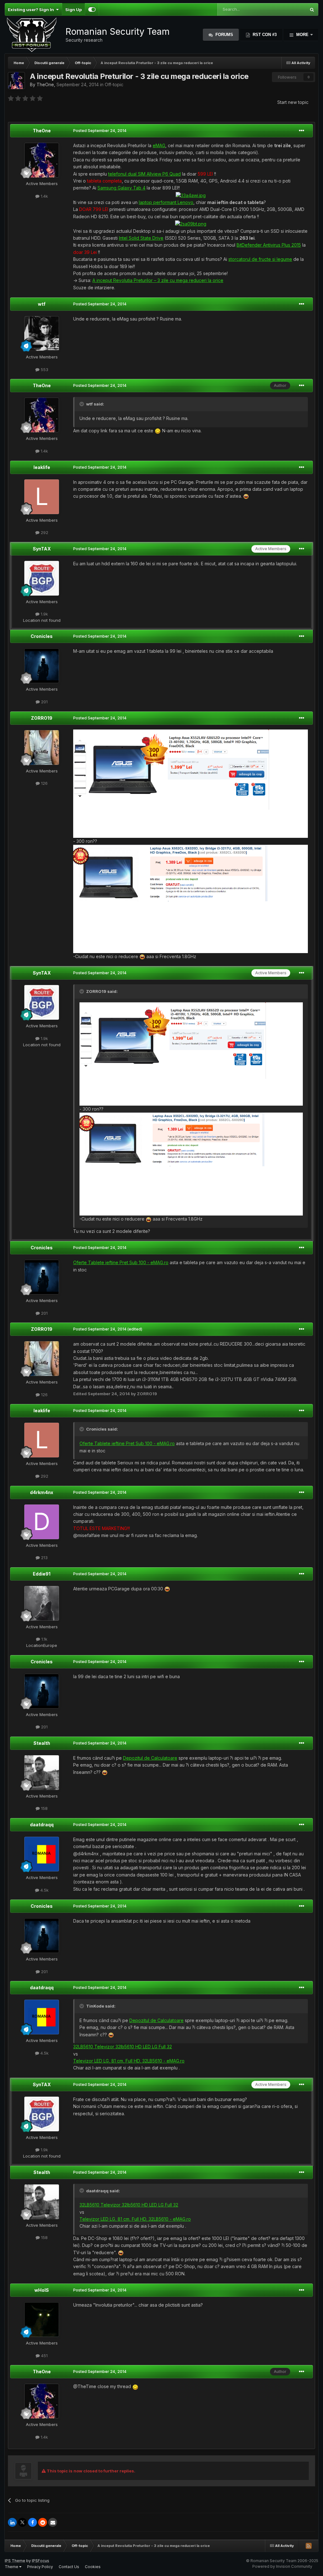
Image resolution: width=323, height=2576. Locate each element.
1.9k (44, 614)
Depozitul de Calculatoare (150, 1758)
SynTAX (42, 549)
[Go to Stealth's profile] (42, 1773)
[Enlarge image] (191, 195)
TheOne (45, 84)
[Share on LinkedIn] (12, 2522)
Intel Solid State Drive (141, 238)
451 (44, 2356)
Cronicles (42, 636)
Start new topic (293, 102)
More (302, 35)
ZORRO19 (42, 718)
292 (44, 532)
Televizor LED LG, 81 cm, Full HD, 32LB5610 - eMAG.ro (129, 2061)
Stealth (42, 1743)
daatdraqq (42, 1825)
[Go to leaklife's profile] (42, 497)
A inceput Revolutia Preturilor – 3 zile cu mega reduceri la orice (158, 280)
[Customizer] (92, 9)
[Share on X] (22, 2522)
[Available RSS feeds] (308, 2546)
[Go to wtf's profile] (42, 333)
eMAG (159, 145)
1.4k (44, 196)
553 (44, 369)
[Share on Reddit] (43, 2522)
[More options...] (302, 131)
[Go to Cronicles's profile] (42, 666)
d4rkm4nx (42, 1492)
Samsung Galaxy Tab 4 (121, 188)
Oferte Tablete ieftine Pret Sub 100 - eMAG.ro (121, 1262)
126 (44, 783)
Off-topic (114, 84)
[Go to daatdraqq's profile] (42, 1854)
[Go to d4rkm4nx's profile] (42, 1522)
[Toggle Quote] (82, 404)
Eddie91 (42, 1574)
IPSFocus (41, 2561)
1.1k (44, 1639)
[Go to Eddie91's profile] (42, 1603)
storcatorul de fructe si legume (260, 259)
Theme (12, 2567)
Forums (224, 35)
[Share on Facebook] (32, 2522)
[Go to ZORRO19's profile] (42, 748)
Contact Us (69, 2567)
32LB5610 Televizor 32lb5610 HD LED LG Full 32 (123, 2047)
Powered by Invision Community (282, 2566)
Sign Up (73, 9)
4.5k (44, 1890)
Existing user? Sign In (32, 9)
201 (44, 702)
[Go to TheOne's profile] (16, 81)
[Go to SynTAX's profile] (42, 578)
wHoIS (42, 2290)
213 (44, 1558)
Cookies (93, 2567)
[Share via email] (53, 2522)
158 (44, 1808)
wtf (42, 304)
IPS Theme (15, 2561)
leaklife (42, 467)
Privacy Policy (40, 2567)
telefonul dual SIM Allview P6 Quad (144, 174)
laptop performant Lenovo (166, 202)
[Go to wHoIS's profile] (42, 2320)
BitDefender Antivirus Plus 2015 (269, 245)
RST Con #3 (264, 35)
